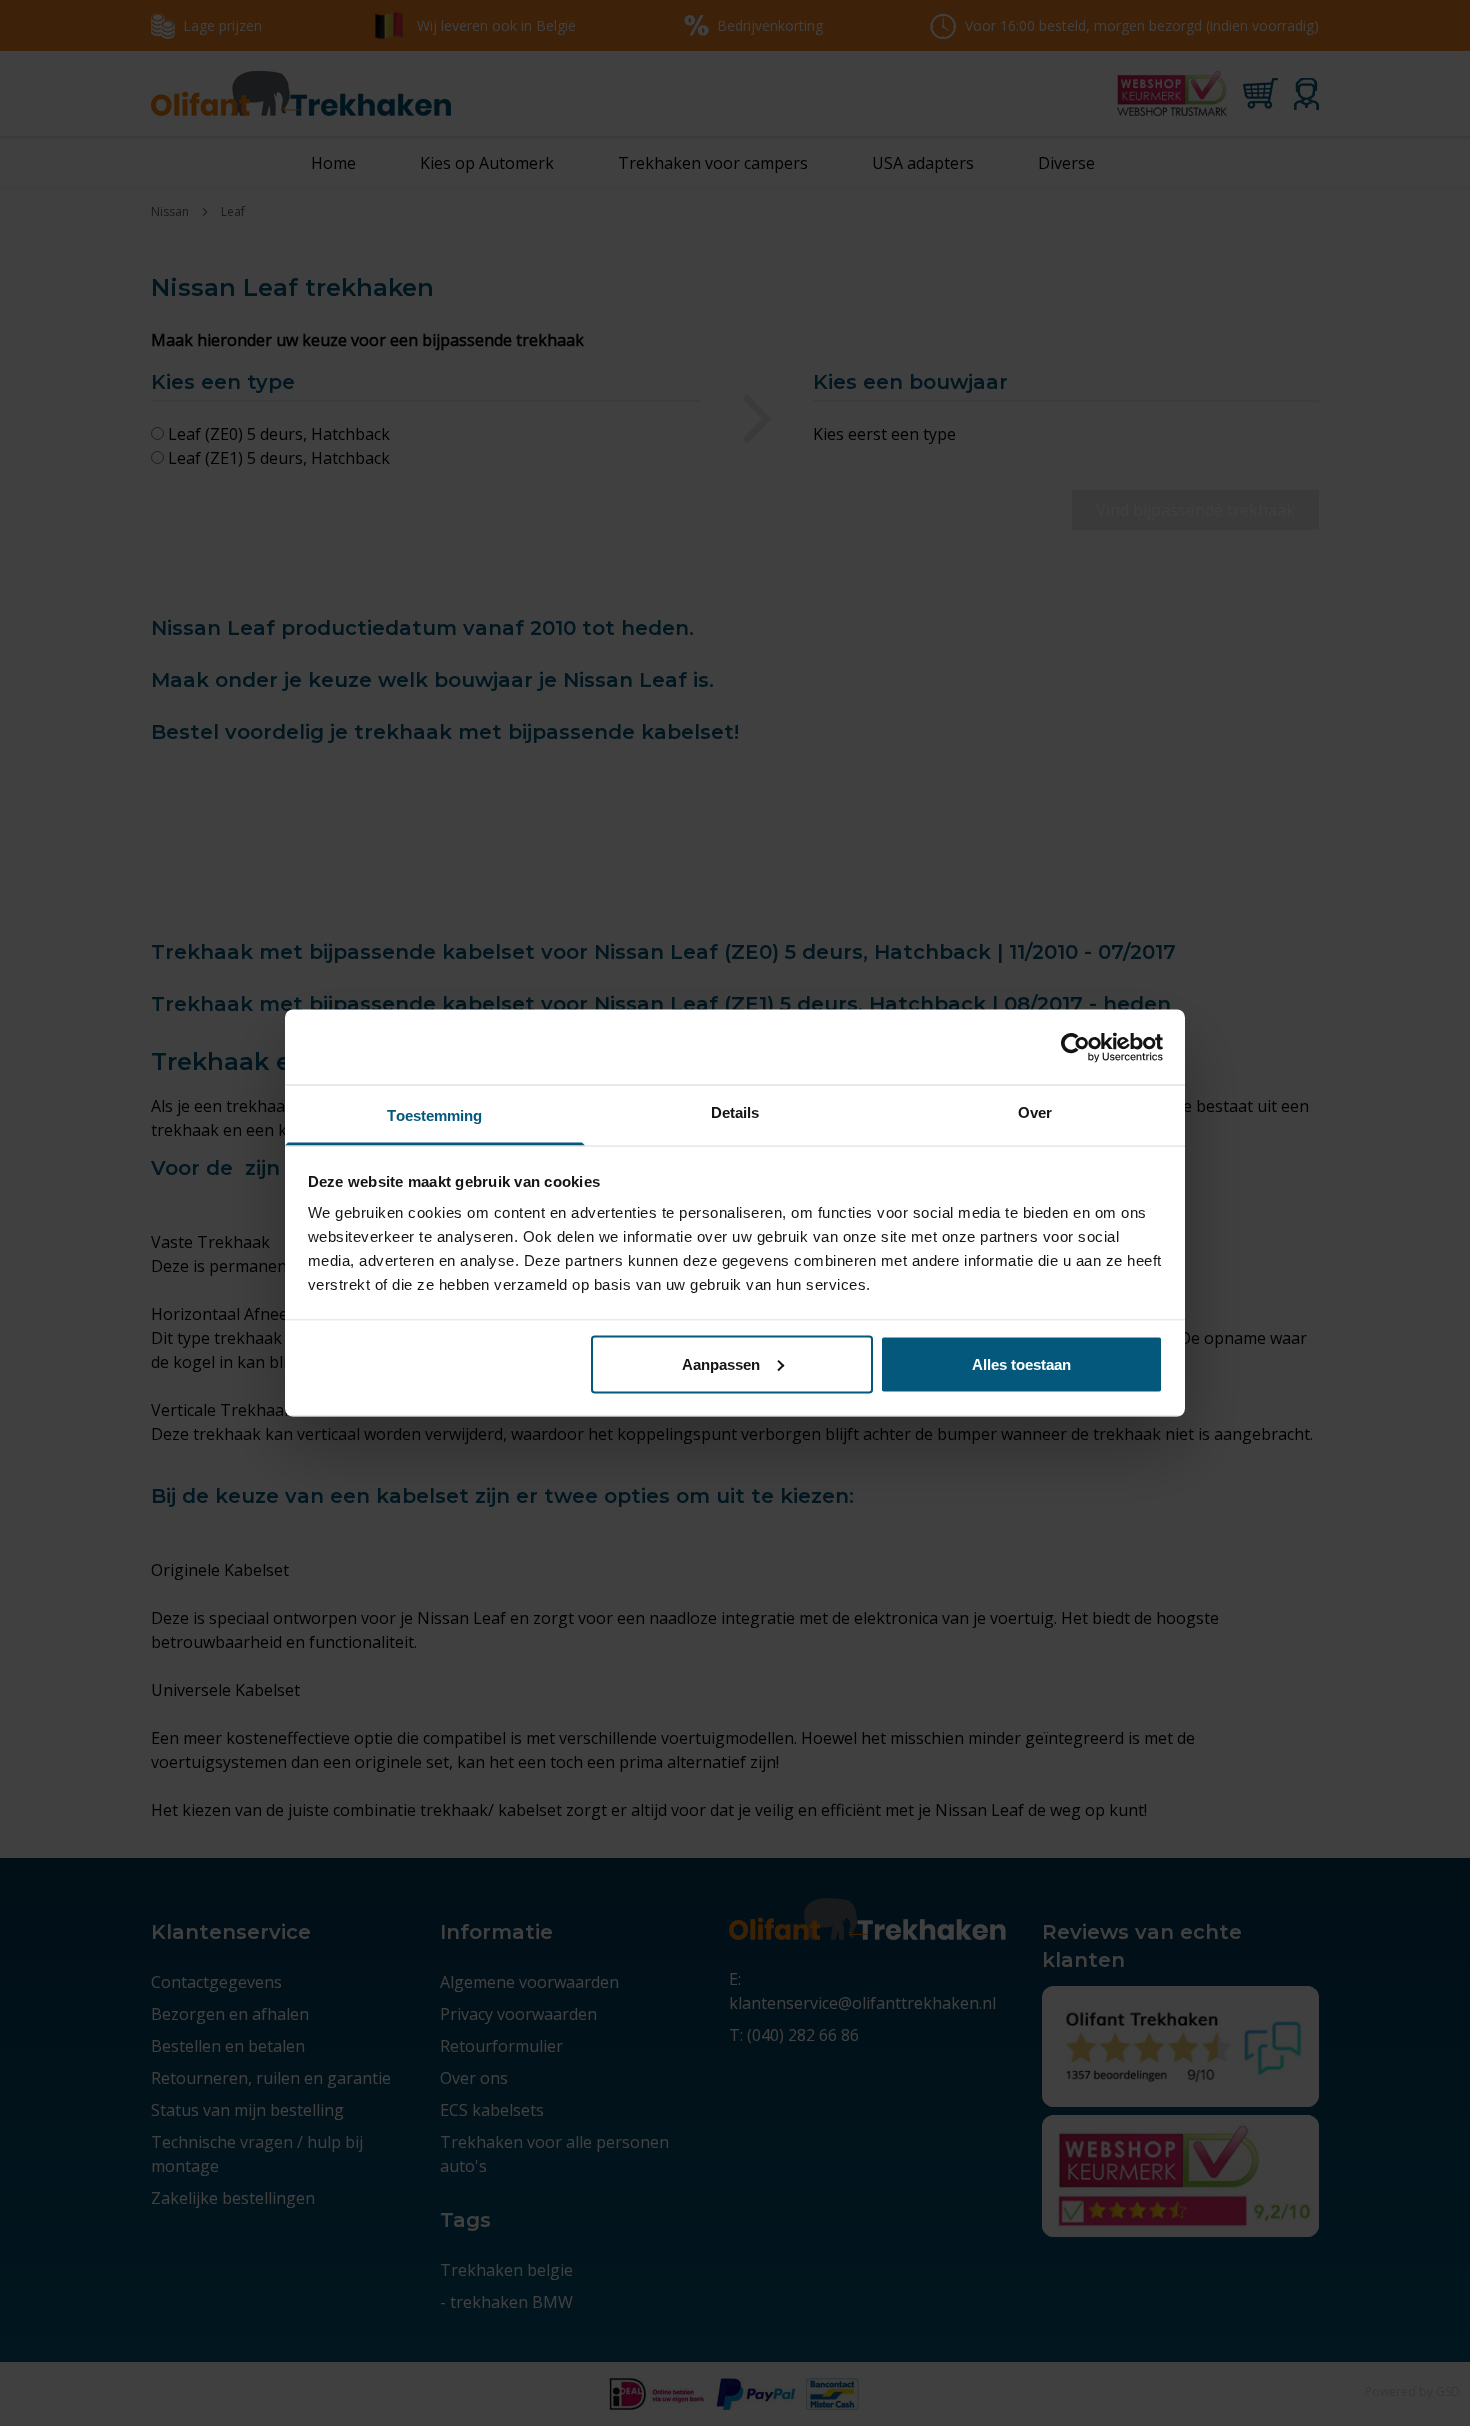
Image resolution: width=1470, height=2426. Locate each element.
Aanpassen (721, 1363)
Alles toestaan (1021, 1363)
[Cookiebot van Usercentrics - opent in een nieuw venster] (1075, 1047)
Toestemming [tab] (434, 1115)
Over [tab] (1035, 1112)
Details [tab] (735, 1112)
